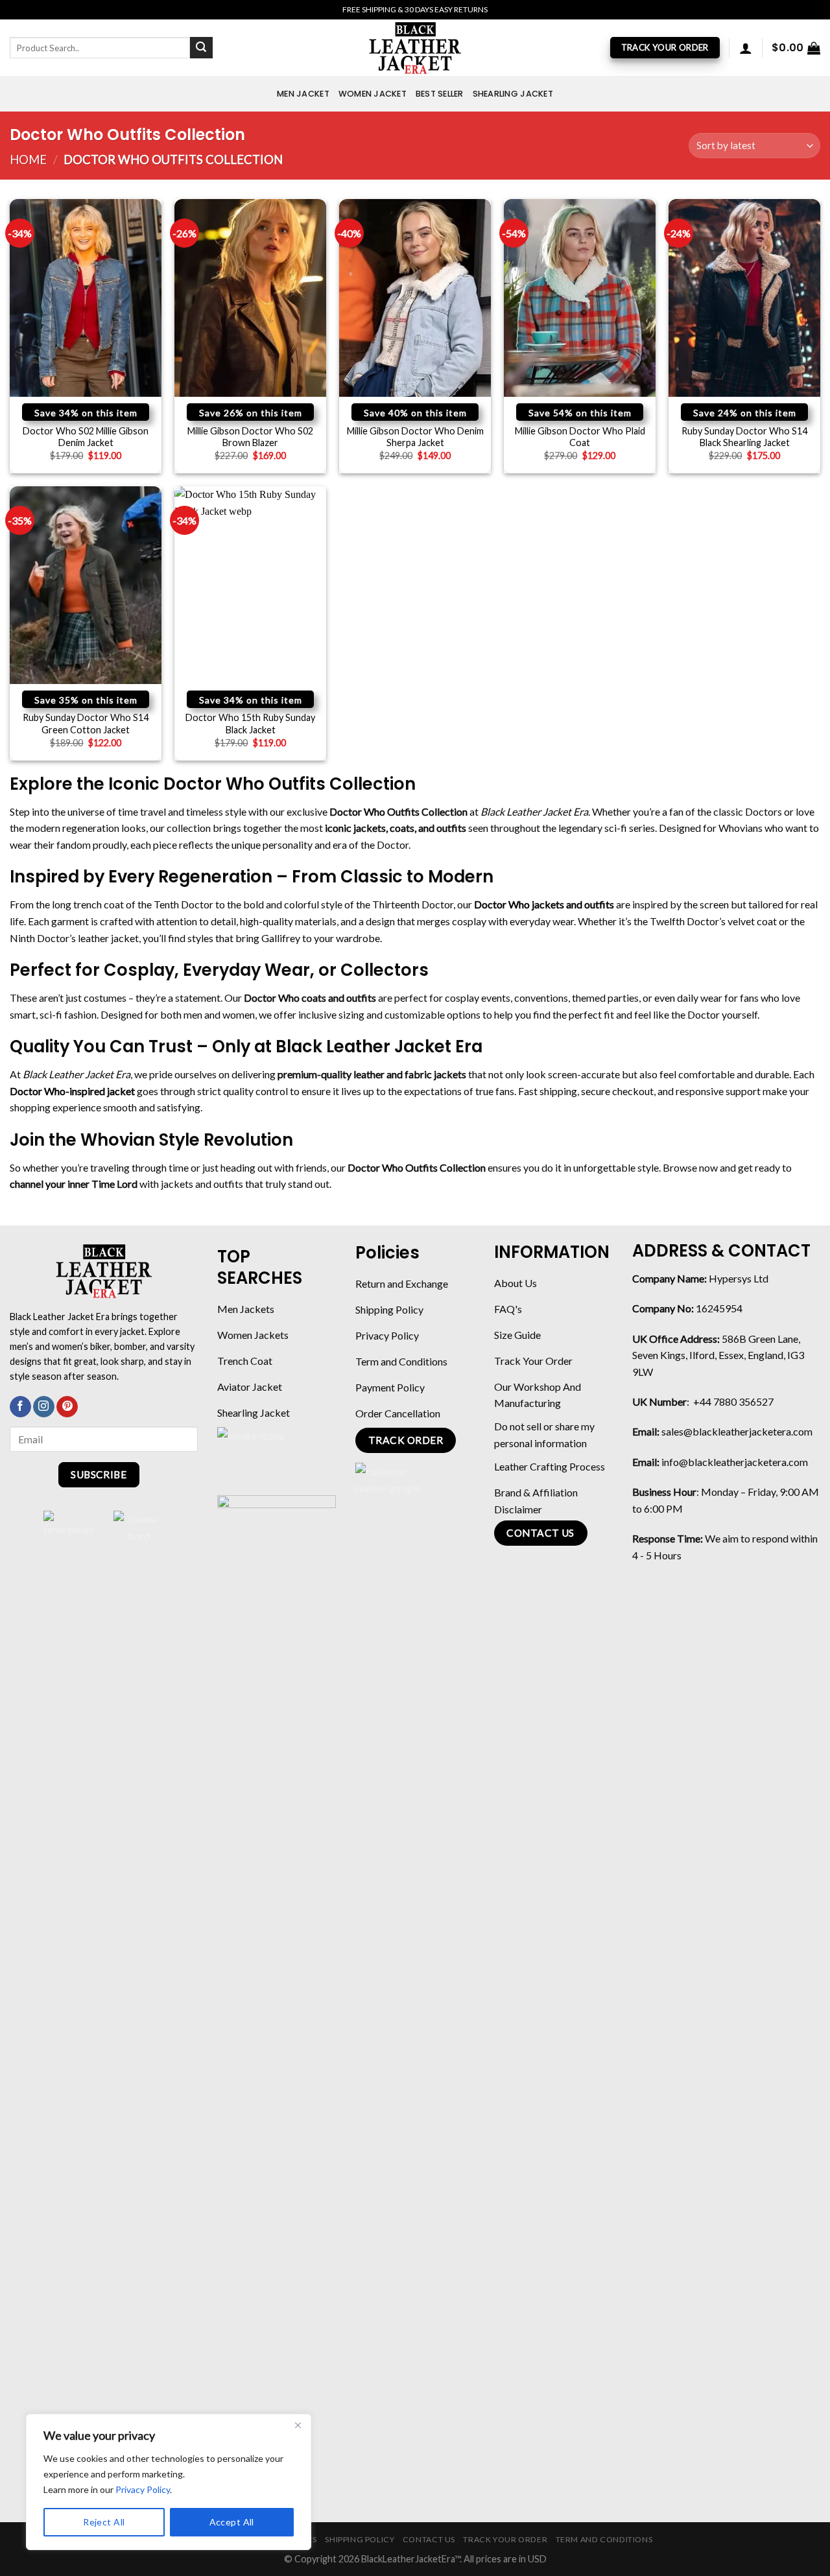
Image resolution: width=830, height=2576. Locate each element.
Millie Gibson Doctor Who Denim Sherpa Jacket (415, 437)
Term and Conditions (604, 2539)
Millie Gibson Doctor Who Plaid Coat (580, 437)
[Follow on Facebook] (20, 1407)
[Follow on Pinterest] (67, 1407)
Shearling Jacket (513, 94)
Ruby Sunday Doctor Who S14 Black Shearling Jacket (744, 437)
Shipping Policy (360, 2539)
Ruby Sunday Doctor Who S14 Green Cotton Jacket (86, 724)
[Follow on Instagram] (44, 1407)
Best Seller (440, 94)
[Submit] (201, 48)
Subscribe (99, 1474)
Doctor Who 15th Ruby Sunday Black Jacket (250, 724)
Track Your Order (505, 2539)
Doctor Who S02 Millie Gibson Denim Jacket (86, 437)
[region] (169, 2482)
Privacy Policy (143, 2489)
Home (28, 160)
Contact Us (429, 2539)
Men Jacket (303, 94)
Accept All (232, 2522)
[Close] (298, 2425)
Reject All (104, 2522)
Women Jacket (373, 94)
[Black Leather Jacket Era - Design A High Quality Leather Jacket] (415, 48)
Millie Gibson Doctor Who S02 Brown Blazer (250, 437)
